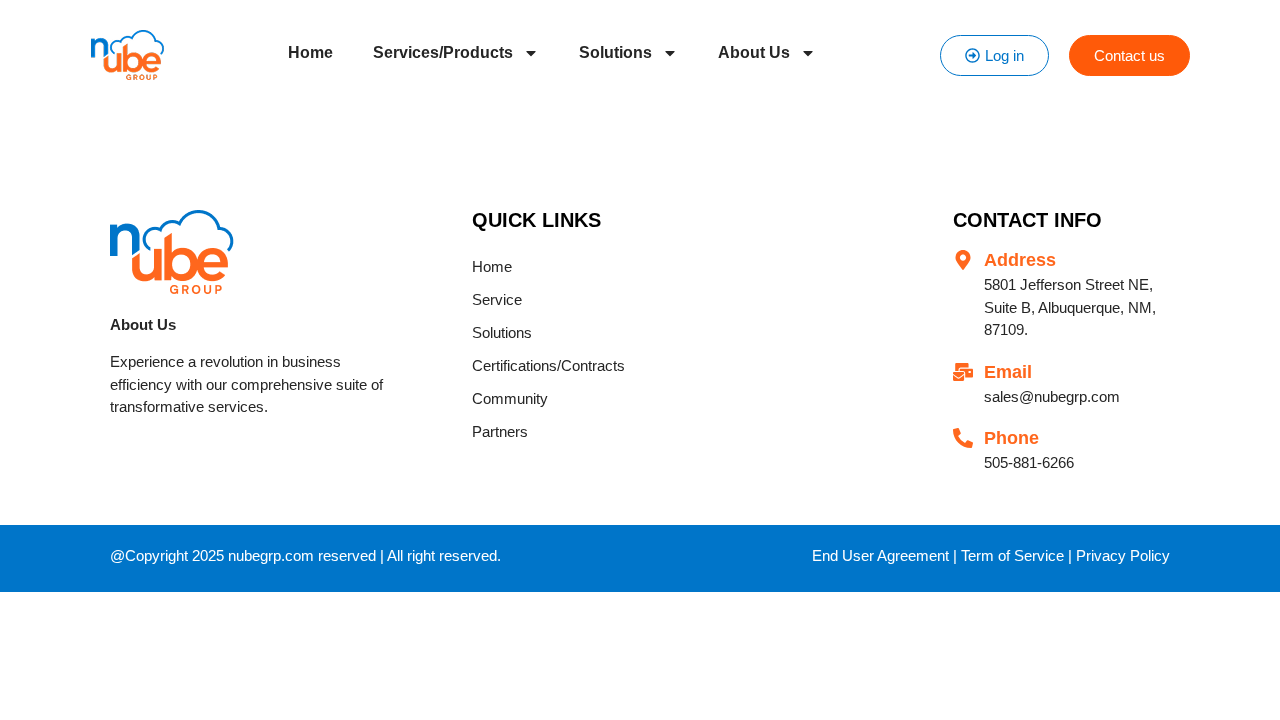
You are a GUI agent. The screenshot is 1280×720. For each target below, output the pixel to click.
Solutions (615, 52)
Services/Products (443, 52)
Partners (500, 431)
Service (497, 299)
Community (510, 398)
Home (310, 52)
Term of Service (1012, 555)
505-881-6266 (1029, 462)
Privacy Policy (1123, 555)
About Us (754, 52)
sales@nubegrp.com (1052, 396)
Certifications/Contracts (548, 365)
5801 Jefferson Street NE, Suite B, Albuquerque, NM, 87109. (1070, 307)
